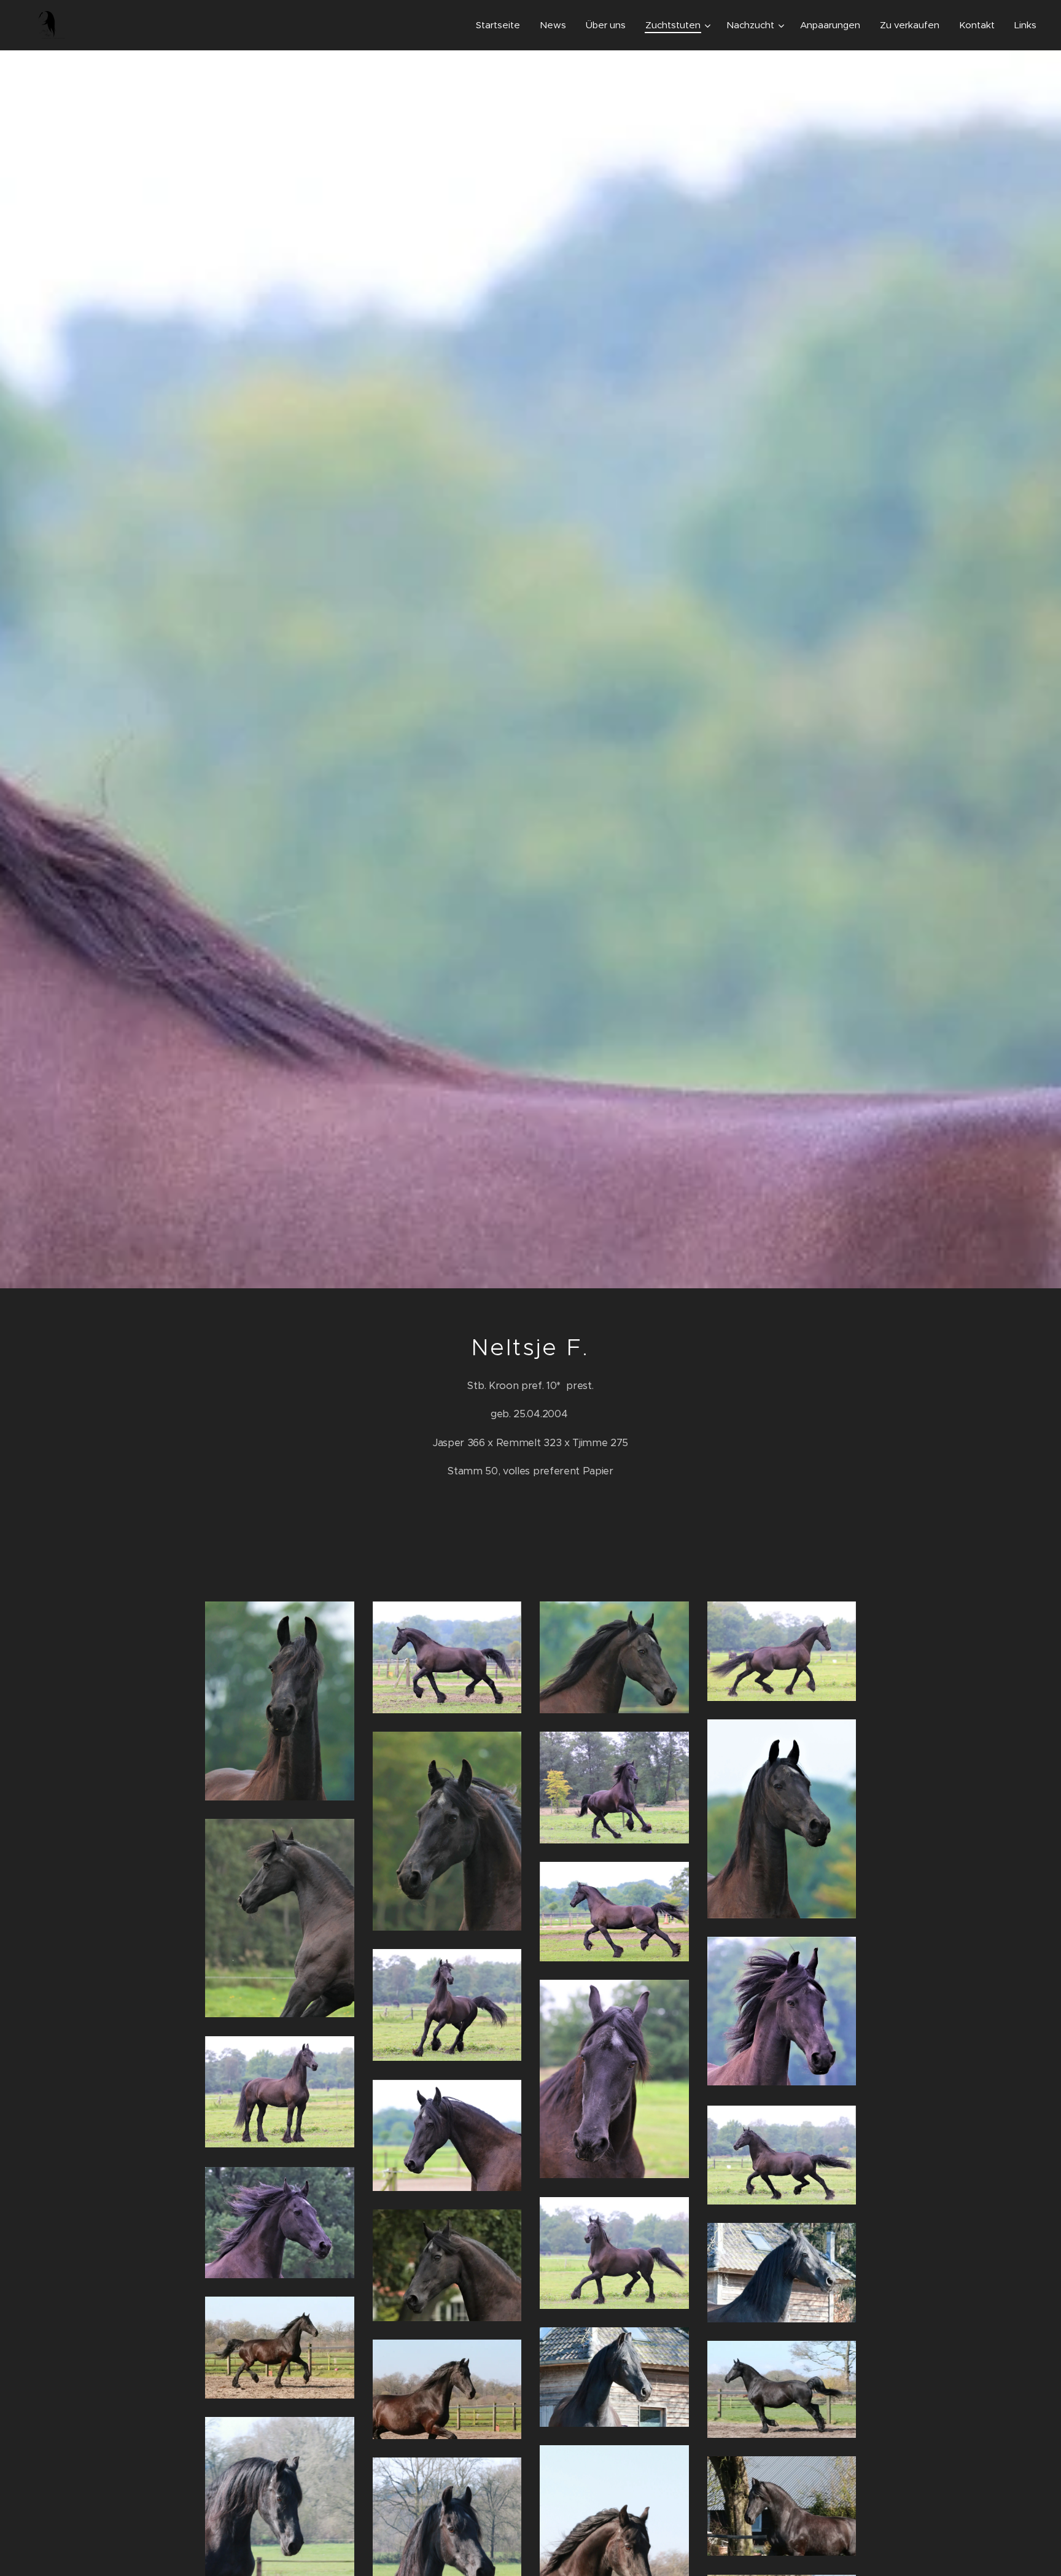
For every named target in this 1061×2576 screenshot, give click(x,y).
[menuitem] (501, 25)
